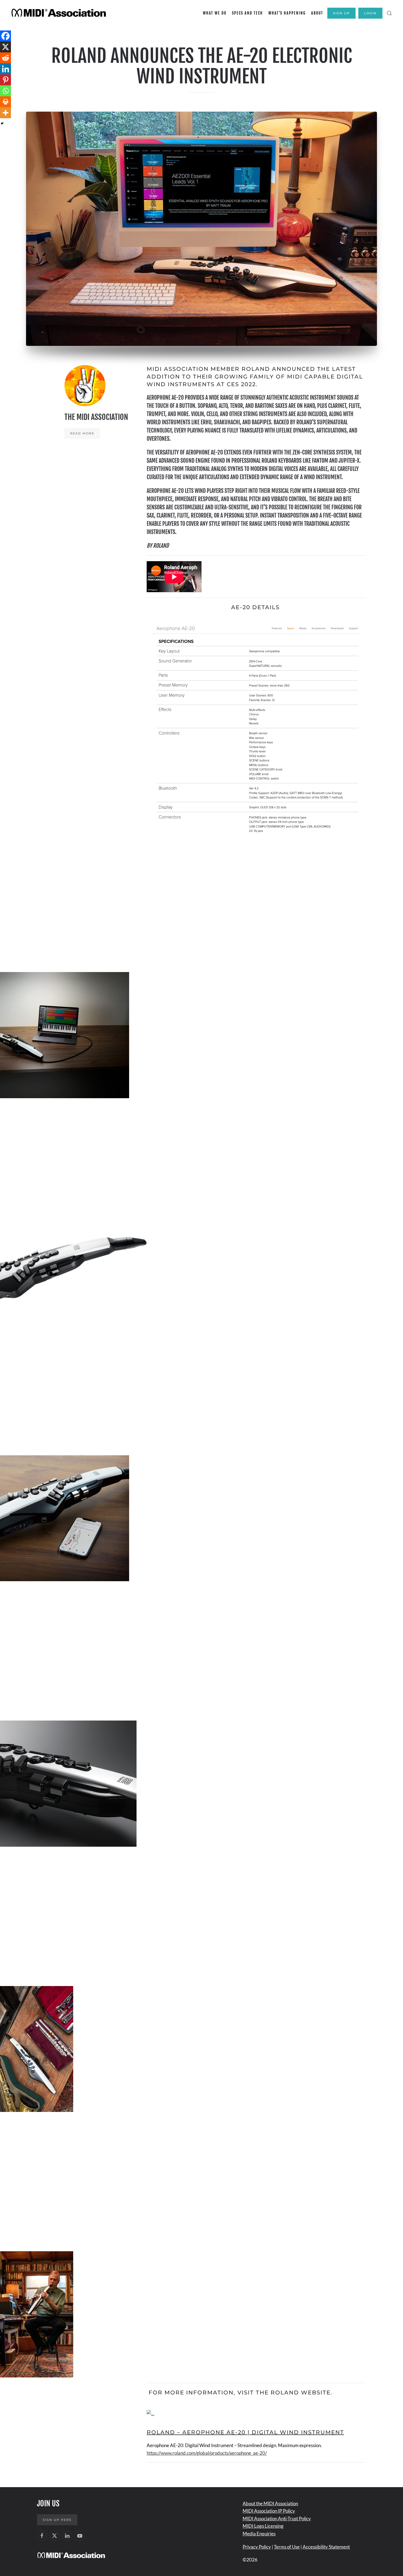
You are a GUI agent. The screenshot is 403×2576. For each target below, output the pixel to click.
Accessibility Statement (326, 2547)
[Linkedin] (5, 69)
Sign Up (341, 13)
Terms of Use (287, 2547)
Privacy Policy (257, 2547)
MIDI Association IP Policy (269, 2511)
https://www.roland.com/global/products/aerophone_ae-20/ (207, 2453)
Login (370, 13)
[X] (5, 47)
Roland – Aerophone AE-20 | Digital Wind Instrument (245, 2432)
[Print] (5, 102)
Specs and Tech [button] (247, 13)
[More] (5, 113)
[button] (389, 13)
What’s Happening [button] (287, 13)
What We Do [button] (215, 13)
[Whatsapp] (5, 91)
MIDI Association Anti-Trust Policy (277, 2519)
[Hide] (2, 123)
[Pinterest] (5, 80)
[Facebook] (5, 36)
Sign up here (57, 2520)
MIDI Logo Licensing (263, 2526)
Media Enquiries (259, 2534)
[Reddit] (5, 58)
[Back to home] (60, 13)
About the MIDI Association (270, 2503)
